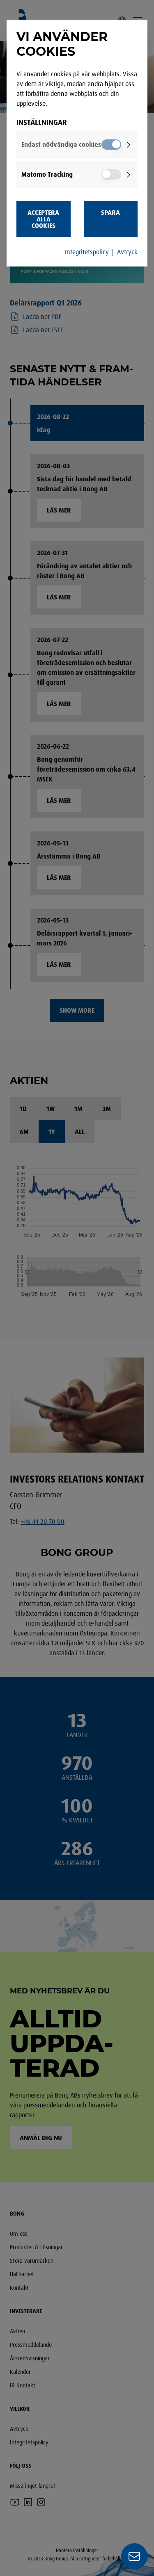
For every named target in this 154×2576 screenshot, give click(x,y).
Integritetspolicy (87, 252)
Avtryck (127, 252)
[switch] (111, 145)
